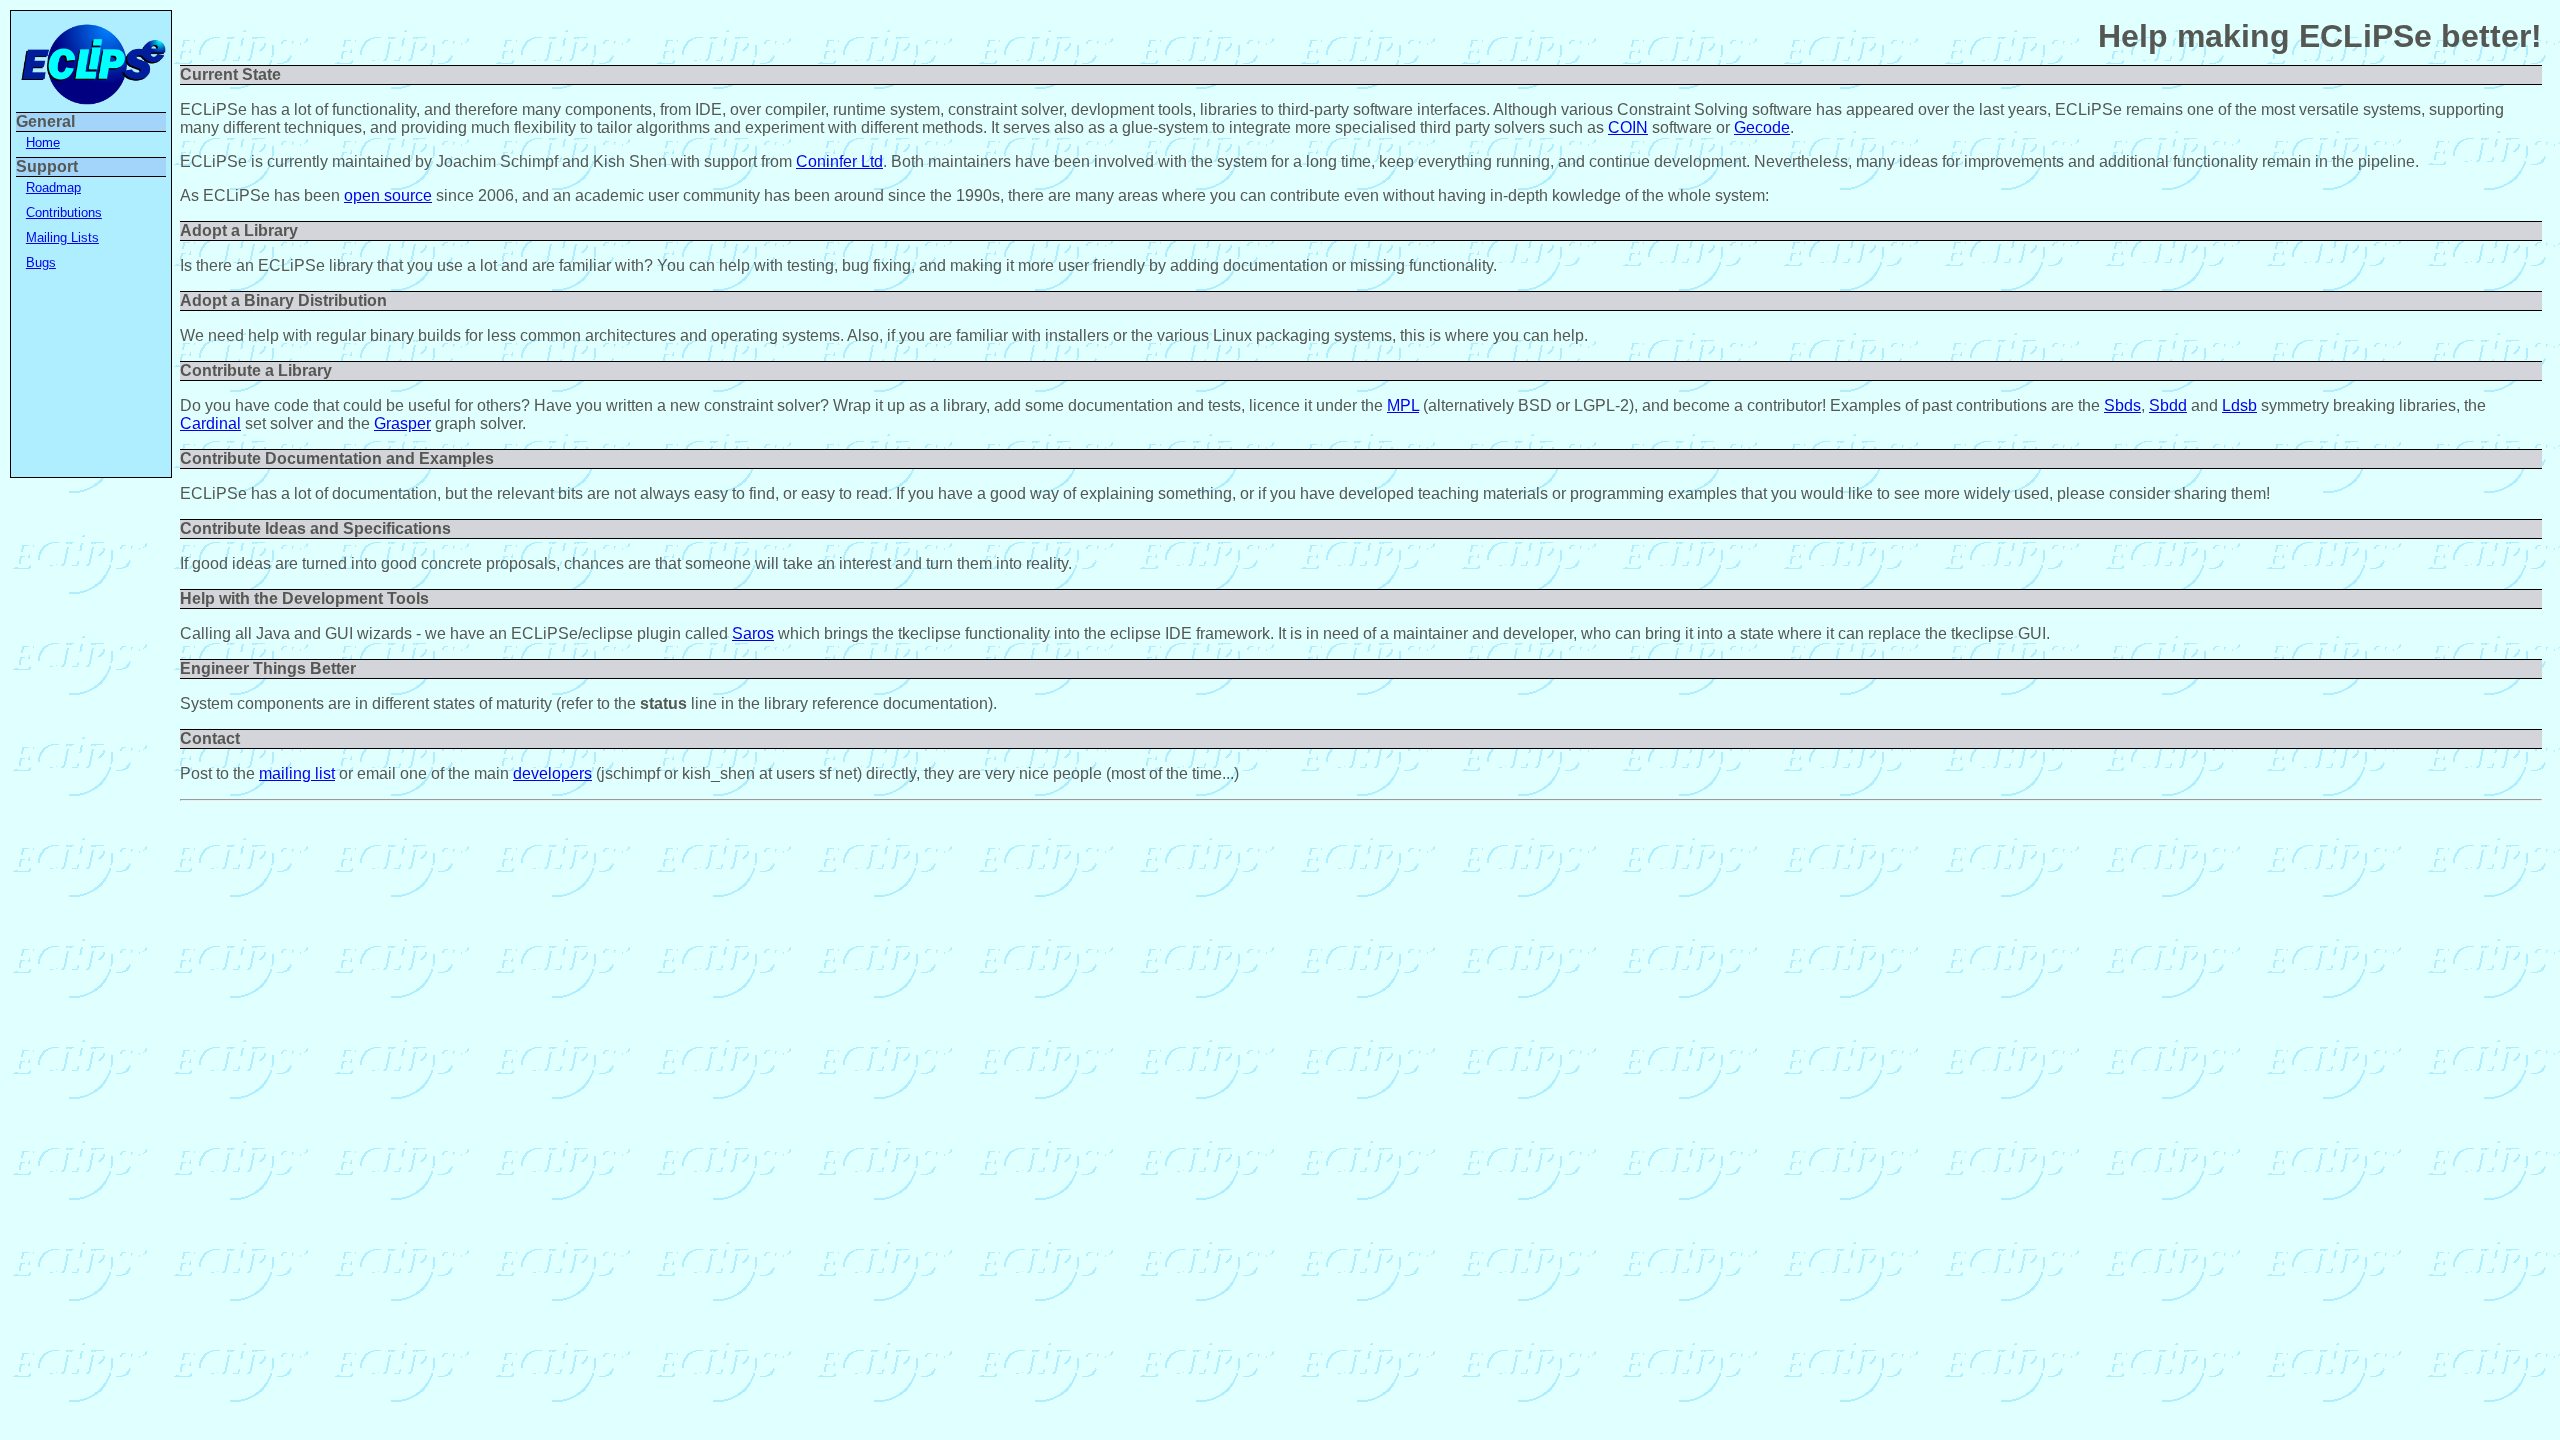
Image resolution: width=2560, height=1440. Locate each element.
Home (43, 142)
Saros (753, 633)
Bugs (41, 262)
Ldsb (2239, 405)
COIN (1628, 127)
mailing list (297, 773)
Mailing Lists (62, 237)
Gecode (1762, 127)
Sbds (2122, 405)
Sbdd (2168, 405)
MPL (1403, 405)
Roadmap (53, 187)
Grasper (402, 423)
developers (552, 773)
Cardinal (210, 423)
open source (388, 195)
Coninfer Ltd (839, 161)
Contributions (64, 212)
